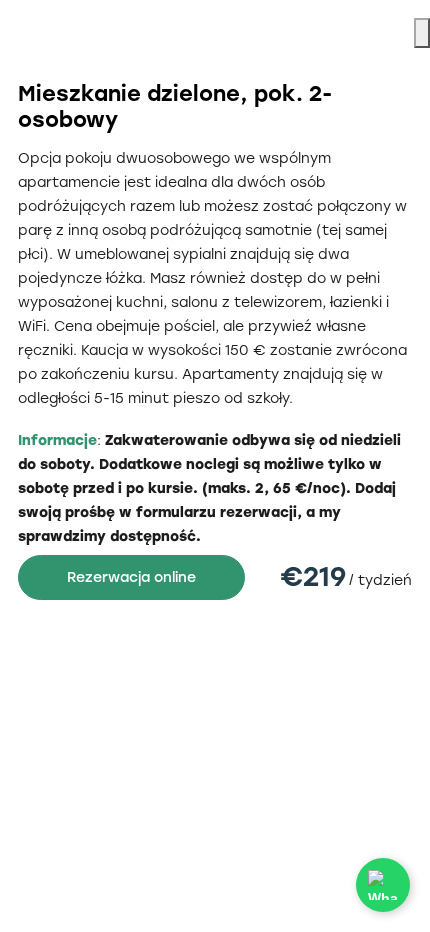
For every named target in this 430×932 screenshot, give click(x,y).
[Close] (422, 33)
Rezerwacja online (131, 577)
